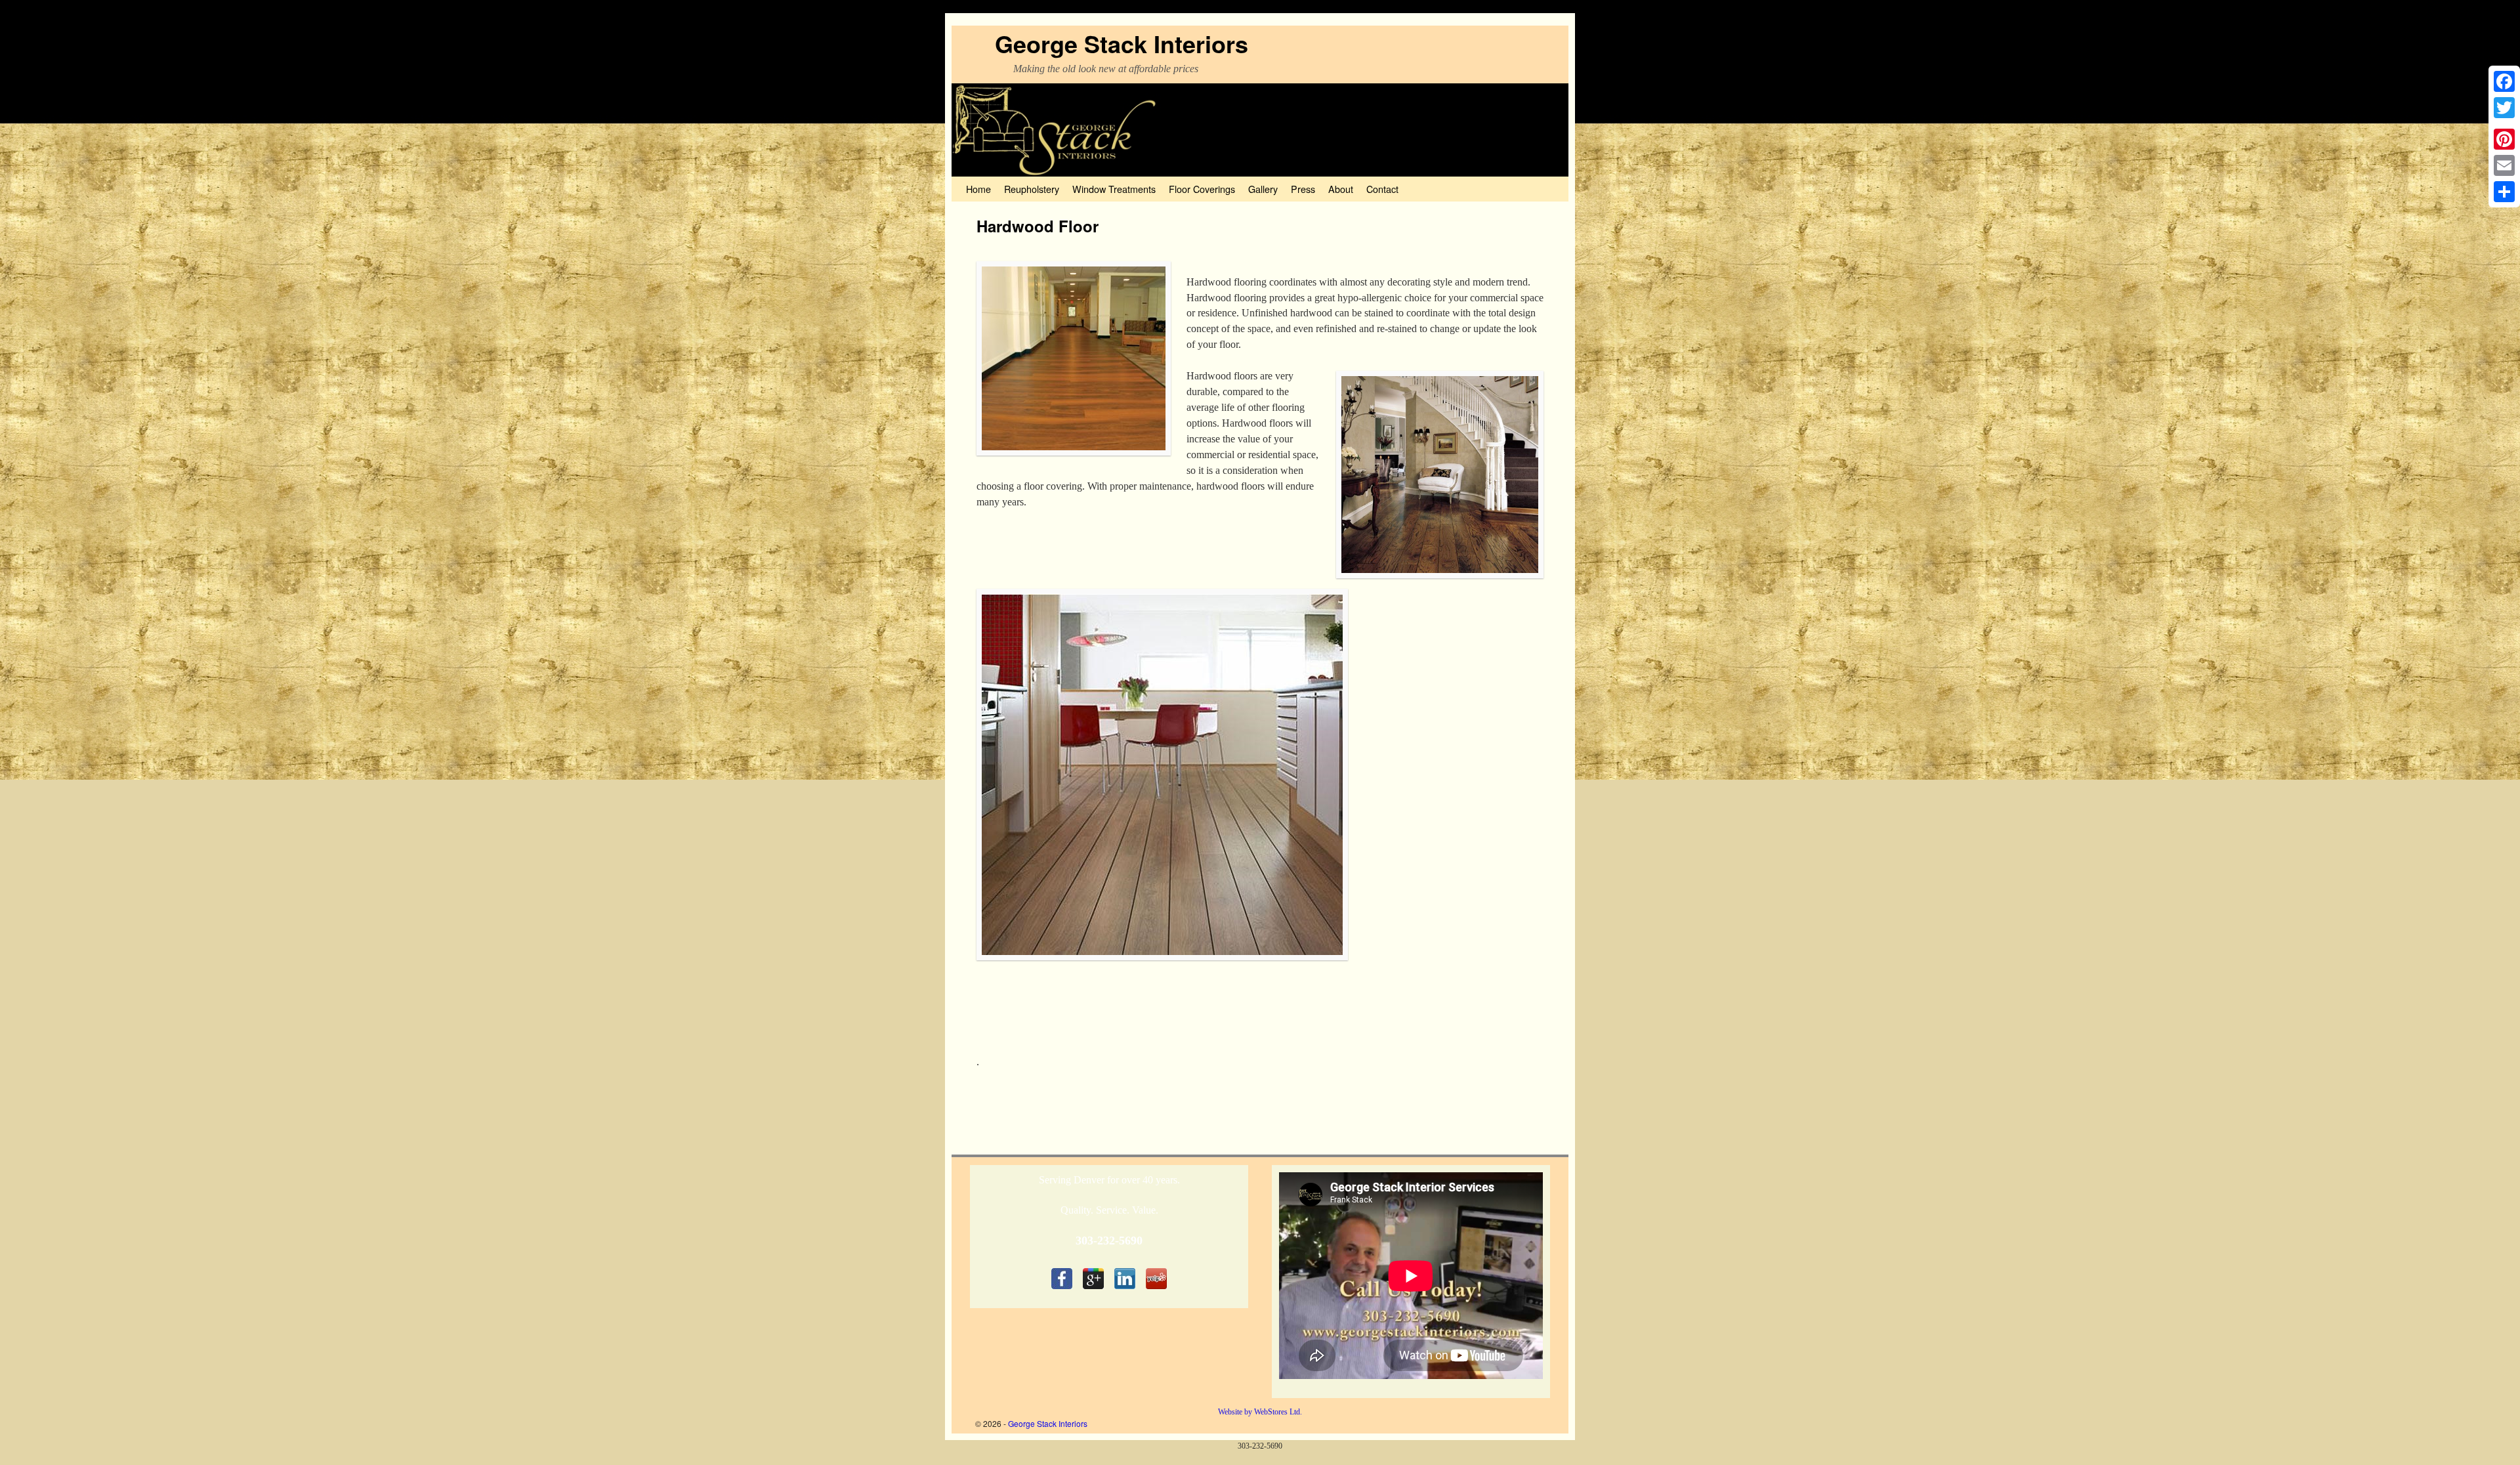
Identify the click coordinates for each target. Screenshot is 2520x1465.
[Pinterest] (2504, 139)
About (1341, 189)
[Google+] (2504, 123)
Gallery (1263, 189)
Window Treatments (1114, 189)
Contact (1382, 189)
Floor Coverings (1202, 189)
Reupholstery (1032, 189)
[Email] (2504, 165)
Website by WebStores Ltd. (1260, 1412)
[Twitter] (2504, 108)
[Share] (2504, 192)
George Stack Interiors (1122, 43)
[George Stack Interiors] (1260, 130)
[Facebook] (2504, 81)
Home (978, 189)
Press (1303, 189)
